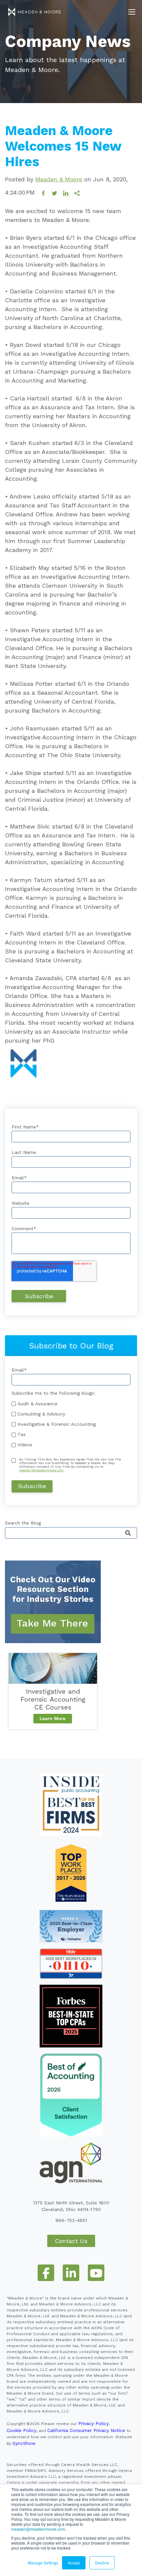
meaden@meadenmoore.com (38, 2529)
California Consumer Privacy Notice (86, 2430)
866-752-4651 (71, 2220)
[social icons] (46, 2273)
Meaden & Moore (59, 179)
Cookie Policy (21, 2430)
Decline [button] (102, 2563)
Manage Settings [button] (43, 2563)
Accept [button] (74, 2563)
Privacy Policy (93, 2423)
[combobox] (71, 1533)
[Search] (128, 1533)
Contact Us (71, 2241)
